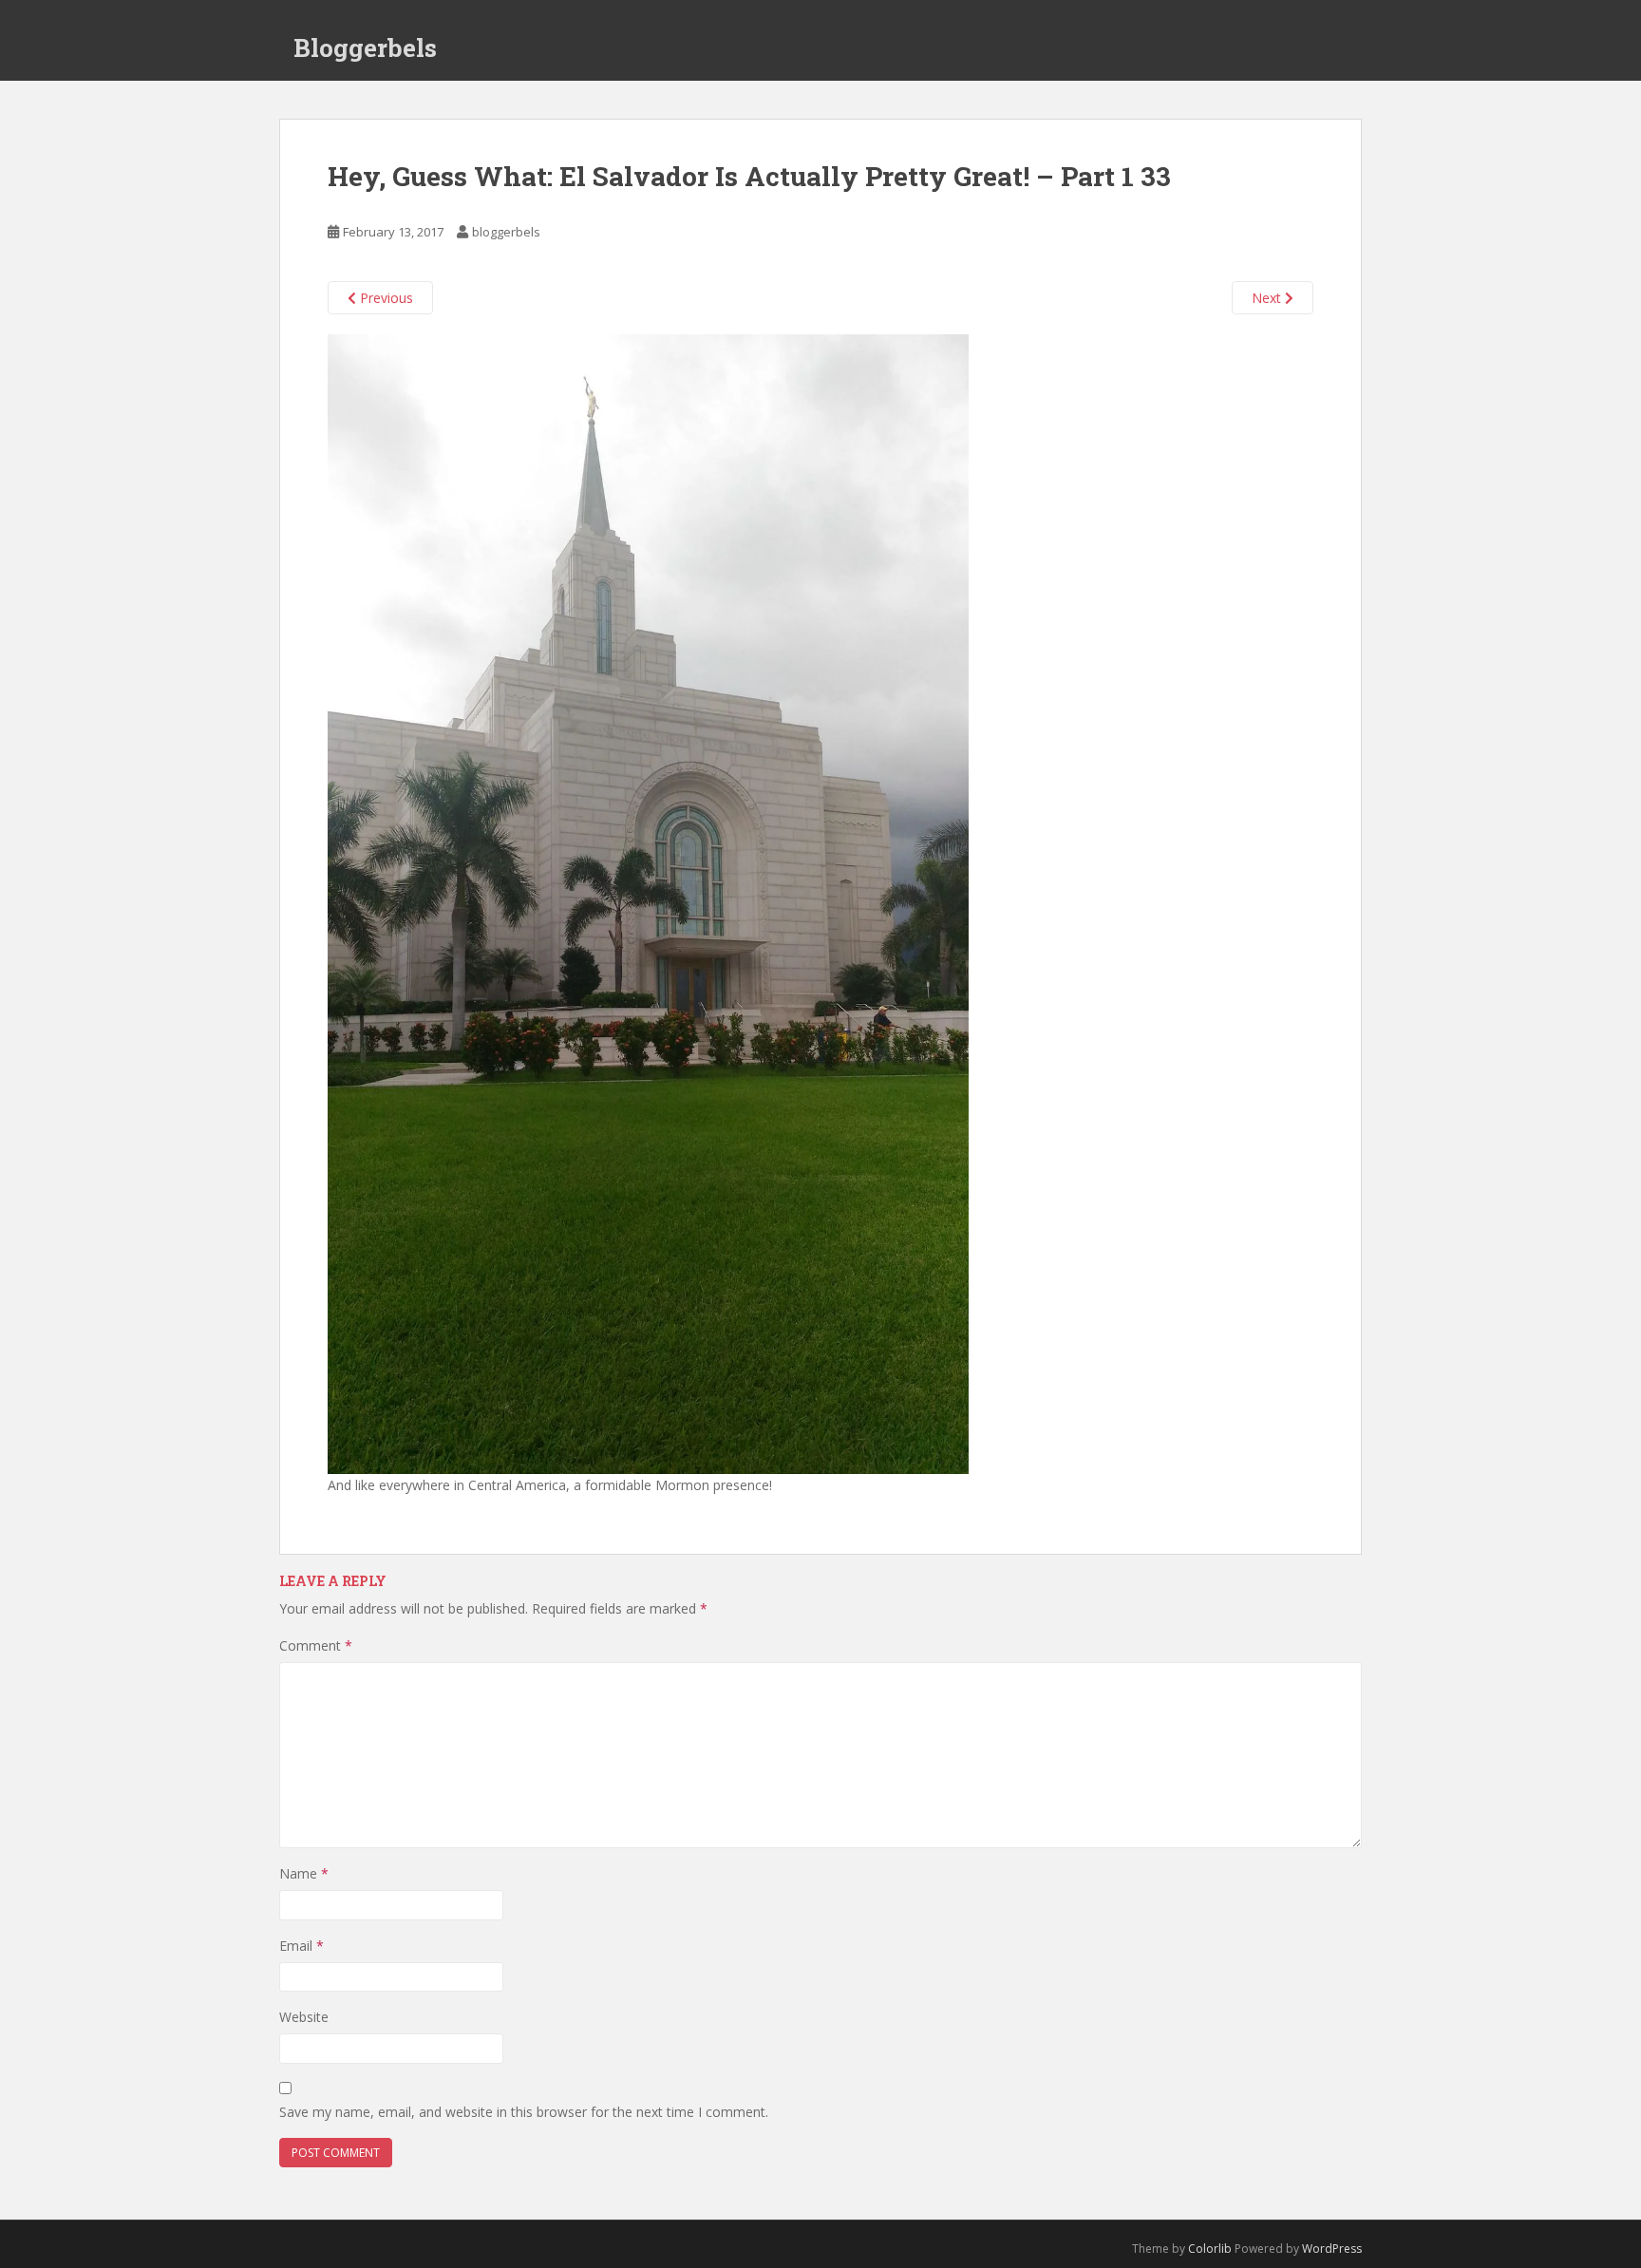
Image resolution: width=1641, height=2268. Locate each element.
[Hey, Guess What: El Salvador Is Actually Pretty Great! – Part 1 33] (648, 903)
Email (302, 1946)
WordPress (1332, 2249)
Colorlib (1210, 2249)
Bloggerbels (365, 47)
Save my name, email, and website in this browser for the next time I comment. (524, 2112)
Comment (316, 1645)
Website (304, 2017)
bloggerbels (506, 232)
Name (304, 1873)
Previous (385, 298)
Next (1268, 298)
